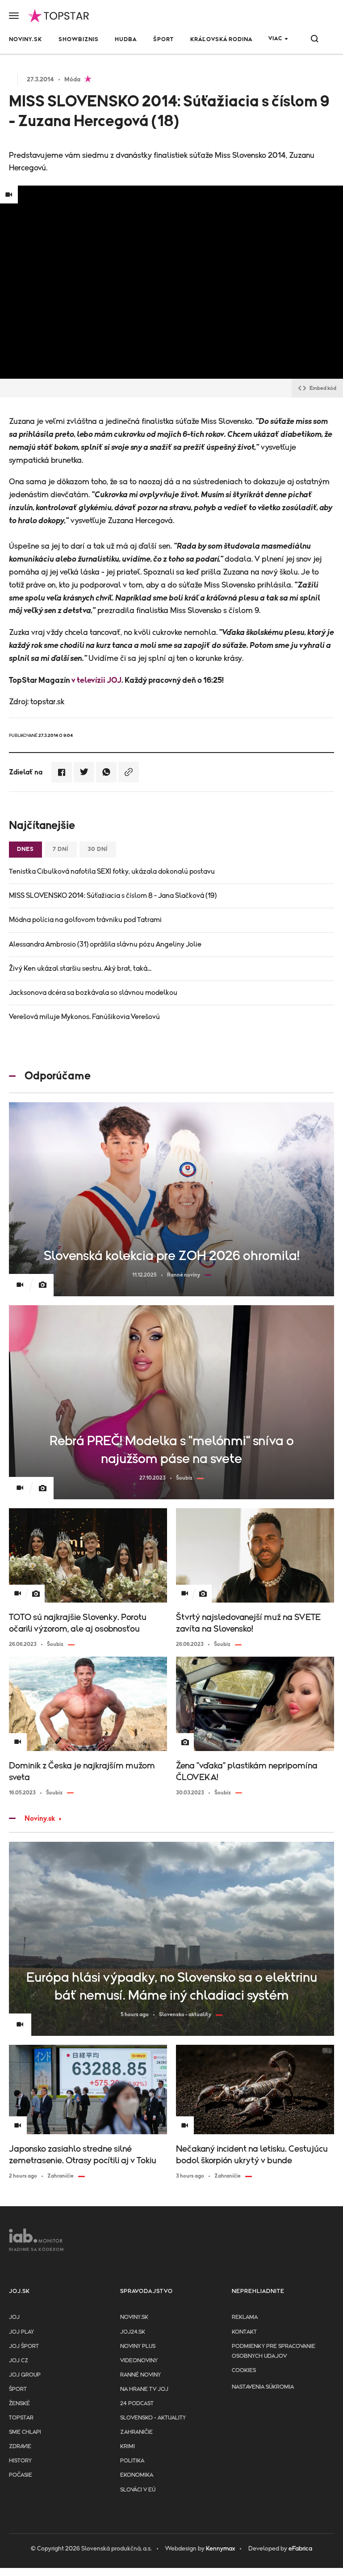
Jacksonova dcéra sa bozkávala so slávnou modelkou (93, 993)
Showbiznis (79, 40)
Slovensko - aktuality (153, 2418)
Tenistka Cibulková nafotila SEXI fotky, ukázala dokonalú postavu (112, 871)
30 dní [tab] (98, 849)
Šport (163, 40)
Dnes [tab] (25, 849)
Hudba (126, 40)
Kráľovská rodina (221, 40)
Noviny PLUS (138, 2346)
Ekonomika (137, 2475)
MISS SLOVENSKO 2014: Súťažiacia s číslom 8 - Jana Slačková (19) (113, 896)
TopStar (21, 2418)
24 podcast (137, 2404)
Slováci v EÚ (138, 2490)
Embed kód (323, 388)
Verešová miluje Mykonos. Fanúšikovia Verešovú (84, 1017)
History (20, 2461)
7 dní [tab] (61, 849)
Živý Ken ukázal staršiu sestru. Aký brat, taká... (80, 969)
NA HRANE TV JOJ (144, 2389)
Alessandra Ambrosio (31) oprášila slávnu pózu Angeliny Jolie (105, 944)
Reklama (245, 2317)
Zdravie (20, 2447)
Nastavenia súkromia (263, 2387)
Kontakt (244, 2332)
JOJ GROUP (25, 2375)
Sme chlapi (25, 2432)
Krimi (128, 2447)
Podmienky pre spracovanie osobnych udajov (274, 2351)
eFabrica (300, 2549)
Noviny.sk (25, 40)
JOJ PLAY (21, 2332)
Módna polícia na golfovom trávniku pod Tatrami (85, 920)
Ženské (19, 2404)
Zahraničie (136, 2432)
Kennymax (220, 2549)
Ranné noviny (140, 2375)
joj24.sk (133, 2332)
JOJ (14, 2317)
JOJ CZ (19, 2361)
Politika (132, 2461)
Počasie (21, 2475)
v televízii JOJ (96, 681)
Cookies (244, 2371)
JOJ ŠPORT (24, 2346)
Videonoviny (139, 2361)
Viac (275, 39)
